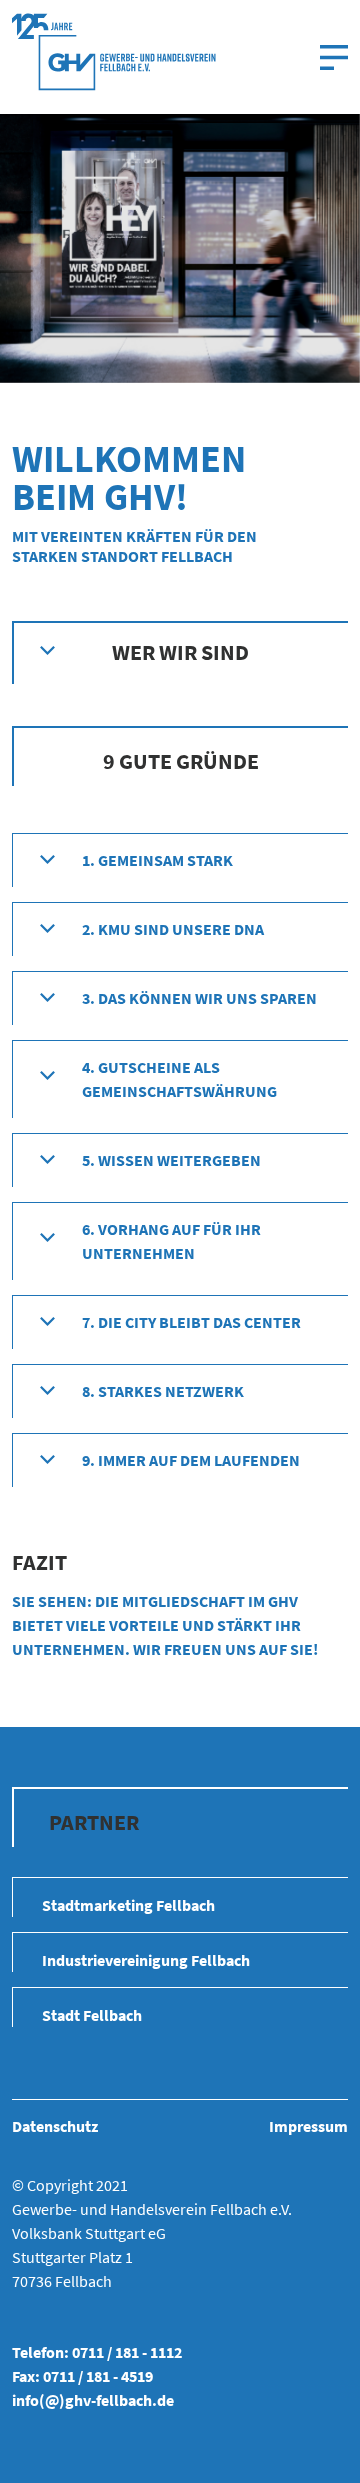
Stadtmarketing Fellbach (128, 1905)
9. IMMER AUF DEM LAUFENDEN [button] (191, 1460)
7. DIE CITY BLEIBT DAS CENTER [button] (191, 1322)
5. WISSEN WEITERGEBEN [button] (171, 1160)
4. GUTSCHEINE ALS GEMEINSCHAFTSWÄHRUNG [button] (179, 1079)
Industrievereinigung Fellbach (146, 1960)
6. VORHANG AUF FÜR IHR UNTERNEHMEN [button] (171, 1241)
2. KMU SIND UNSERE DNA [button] (173, 929)
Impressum (308, 2126)
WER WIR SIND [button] (180, 652)
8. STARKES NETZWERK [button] (163, 1391)
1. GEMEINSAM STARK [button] (157, 860)
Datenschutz (55, 2126)
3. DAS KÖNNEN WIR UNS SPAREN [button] (199, 998)
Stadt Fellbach (92, 2015)
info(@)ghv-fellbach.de (93, 2400)
